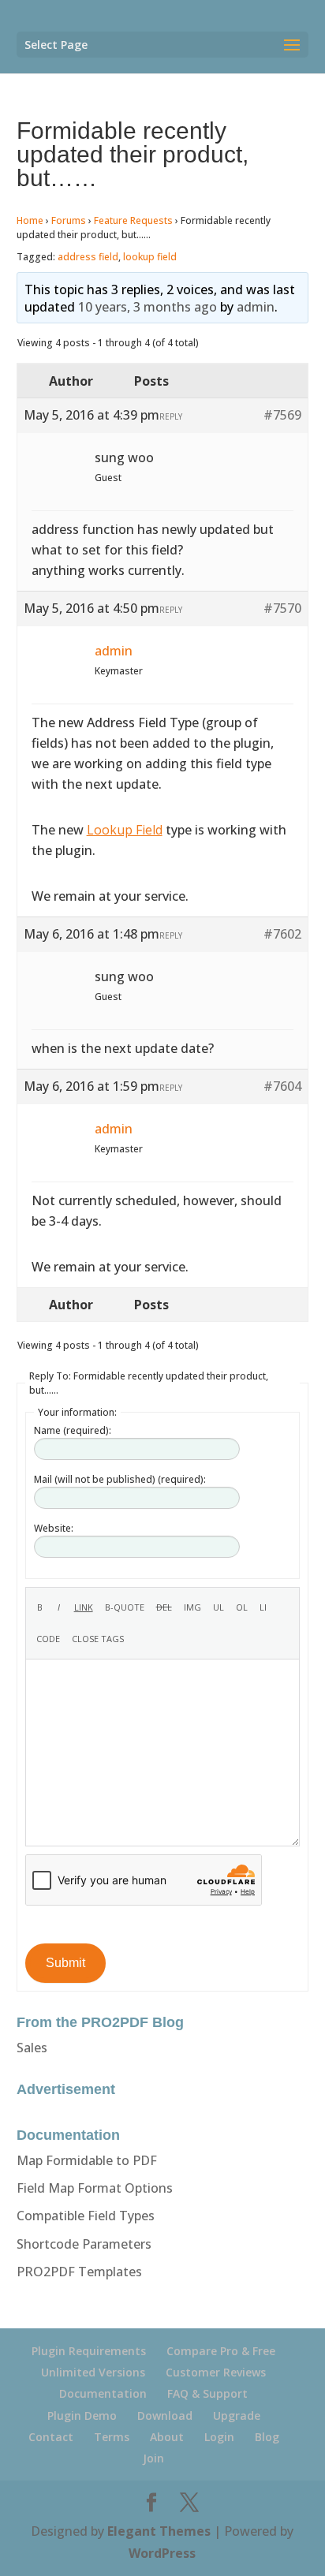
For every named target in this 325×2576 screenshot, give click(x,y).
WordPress (162, 2553)
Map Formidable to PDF (87, 2160)
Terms (112, 2437)
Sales (32, 2048)
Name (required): (73, 1430)
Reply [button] (171, 416)
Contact (51, 2437)
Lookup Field (125, 830)
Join (153, 2458)
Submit (65, 1963)
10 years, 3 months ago (148, 307)
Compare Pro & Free (221, 2351)
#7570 (282, 608)
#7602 (282, 934)
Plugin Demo (82, 2415)
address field (88, 257)
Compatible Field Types (86, 2216)
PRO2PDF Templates (79, 2272)
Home (30, 220)
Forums (69, 220)
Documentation (103, 2393)
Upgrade (237, 2415)
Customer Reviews (216, 2372)
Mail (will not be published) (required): (120, 1479)
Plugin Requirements (89, 2351)
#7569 (282, 415)
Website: (54, 1528)
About (167, 2437)
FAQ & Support (207, 2393)
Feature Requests (133, 220)
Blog (267, 2437)
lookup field (150, 257)
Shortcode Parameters (84, 2244)
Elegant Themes (159, 2531)
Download (165, 2415)
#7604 (282, 1086)
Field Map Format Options (95, 2188)
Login (219, 2437)
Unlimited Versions (93, 2372)
